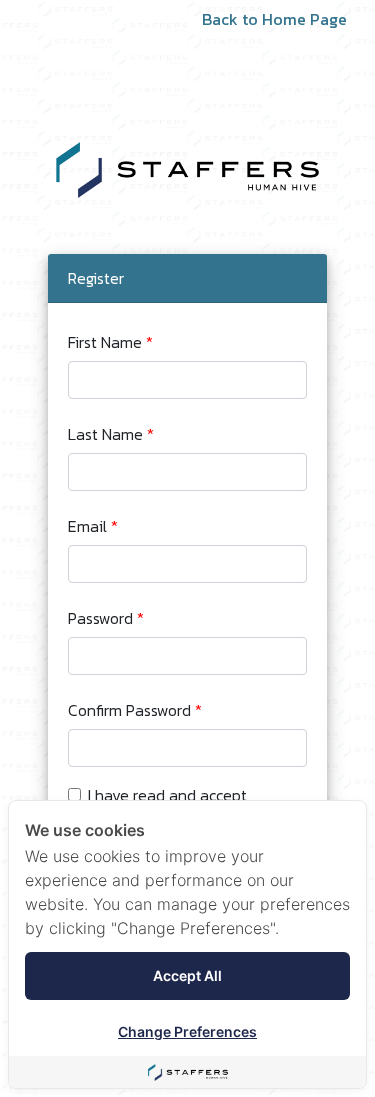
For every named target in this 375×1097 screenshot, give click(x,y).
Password (100, 618)
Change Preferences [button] (187, 1031)
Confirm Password (129, 710)
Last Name (105, 434)
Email (87, 526)
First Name (105, 342)
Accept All (187, 975)
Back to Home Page (274, 19)
